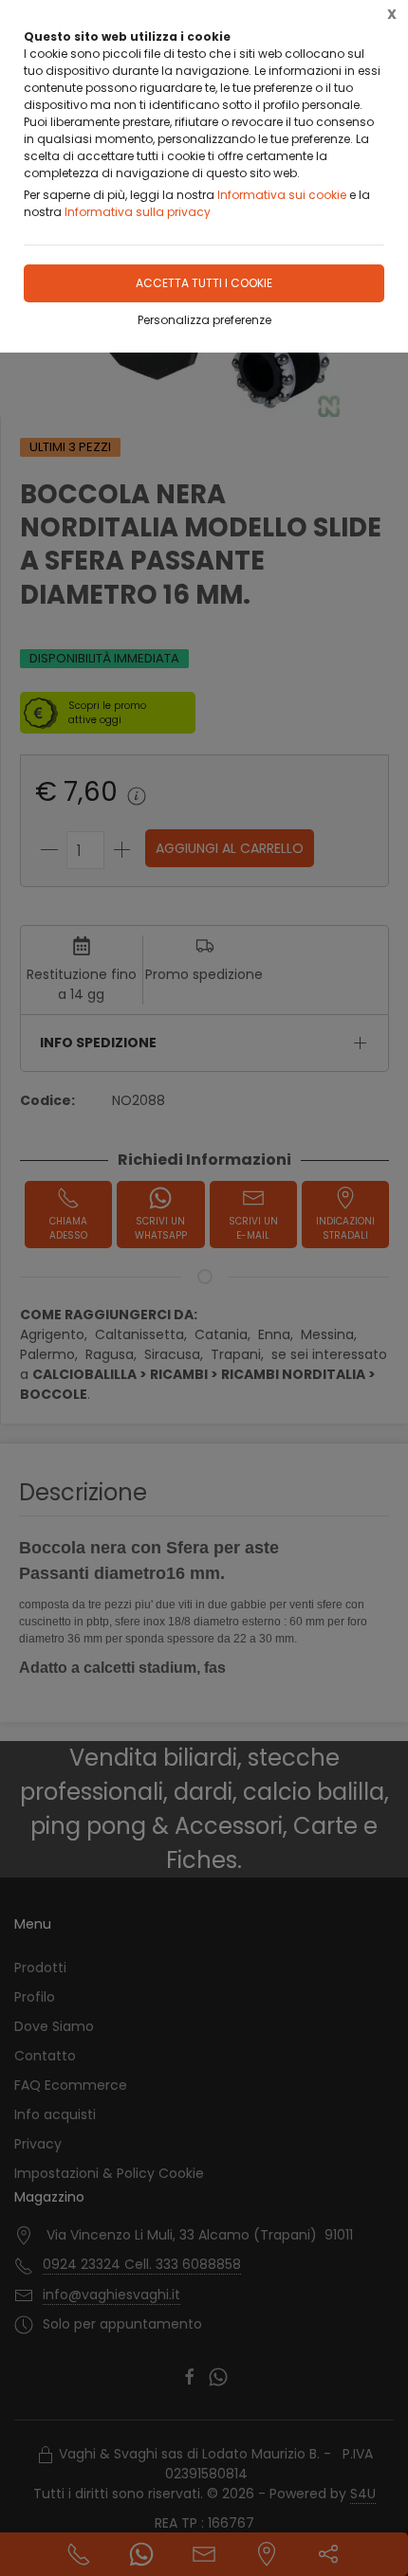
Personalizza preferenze (204, 320)
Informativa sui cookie (282, 195)
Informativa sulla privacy (138, 212)
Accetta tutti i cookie (204, 283)
